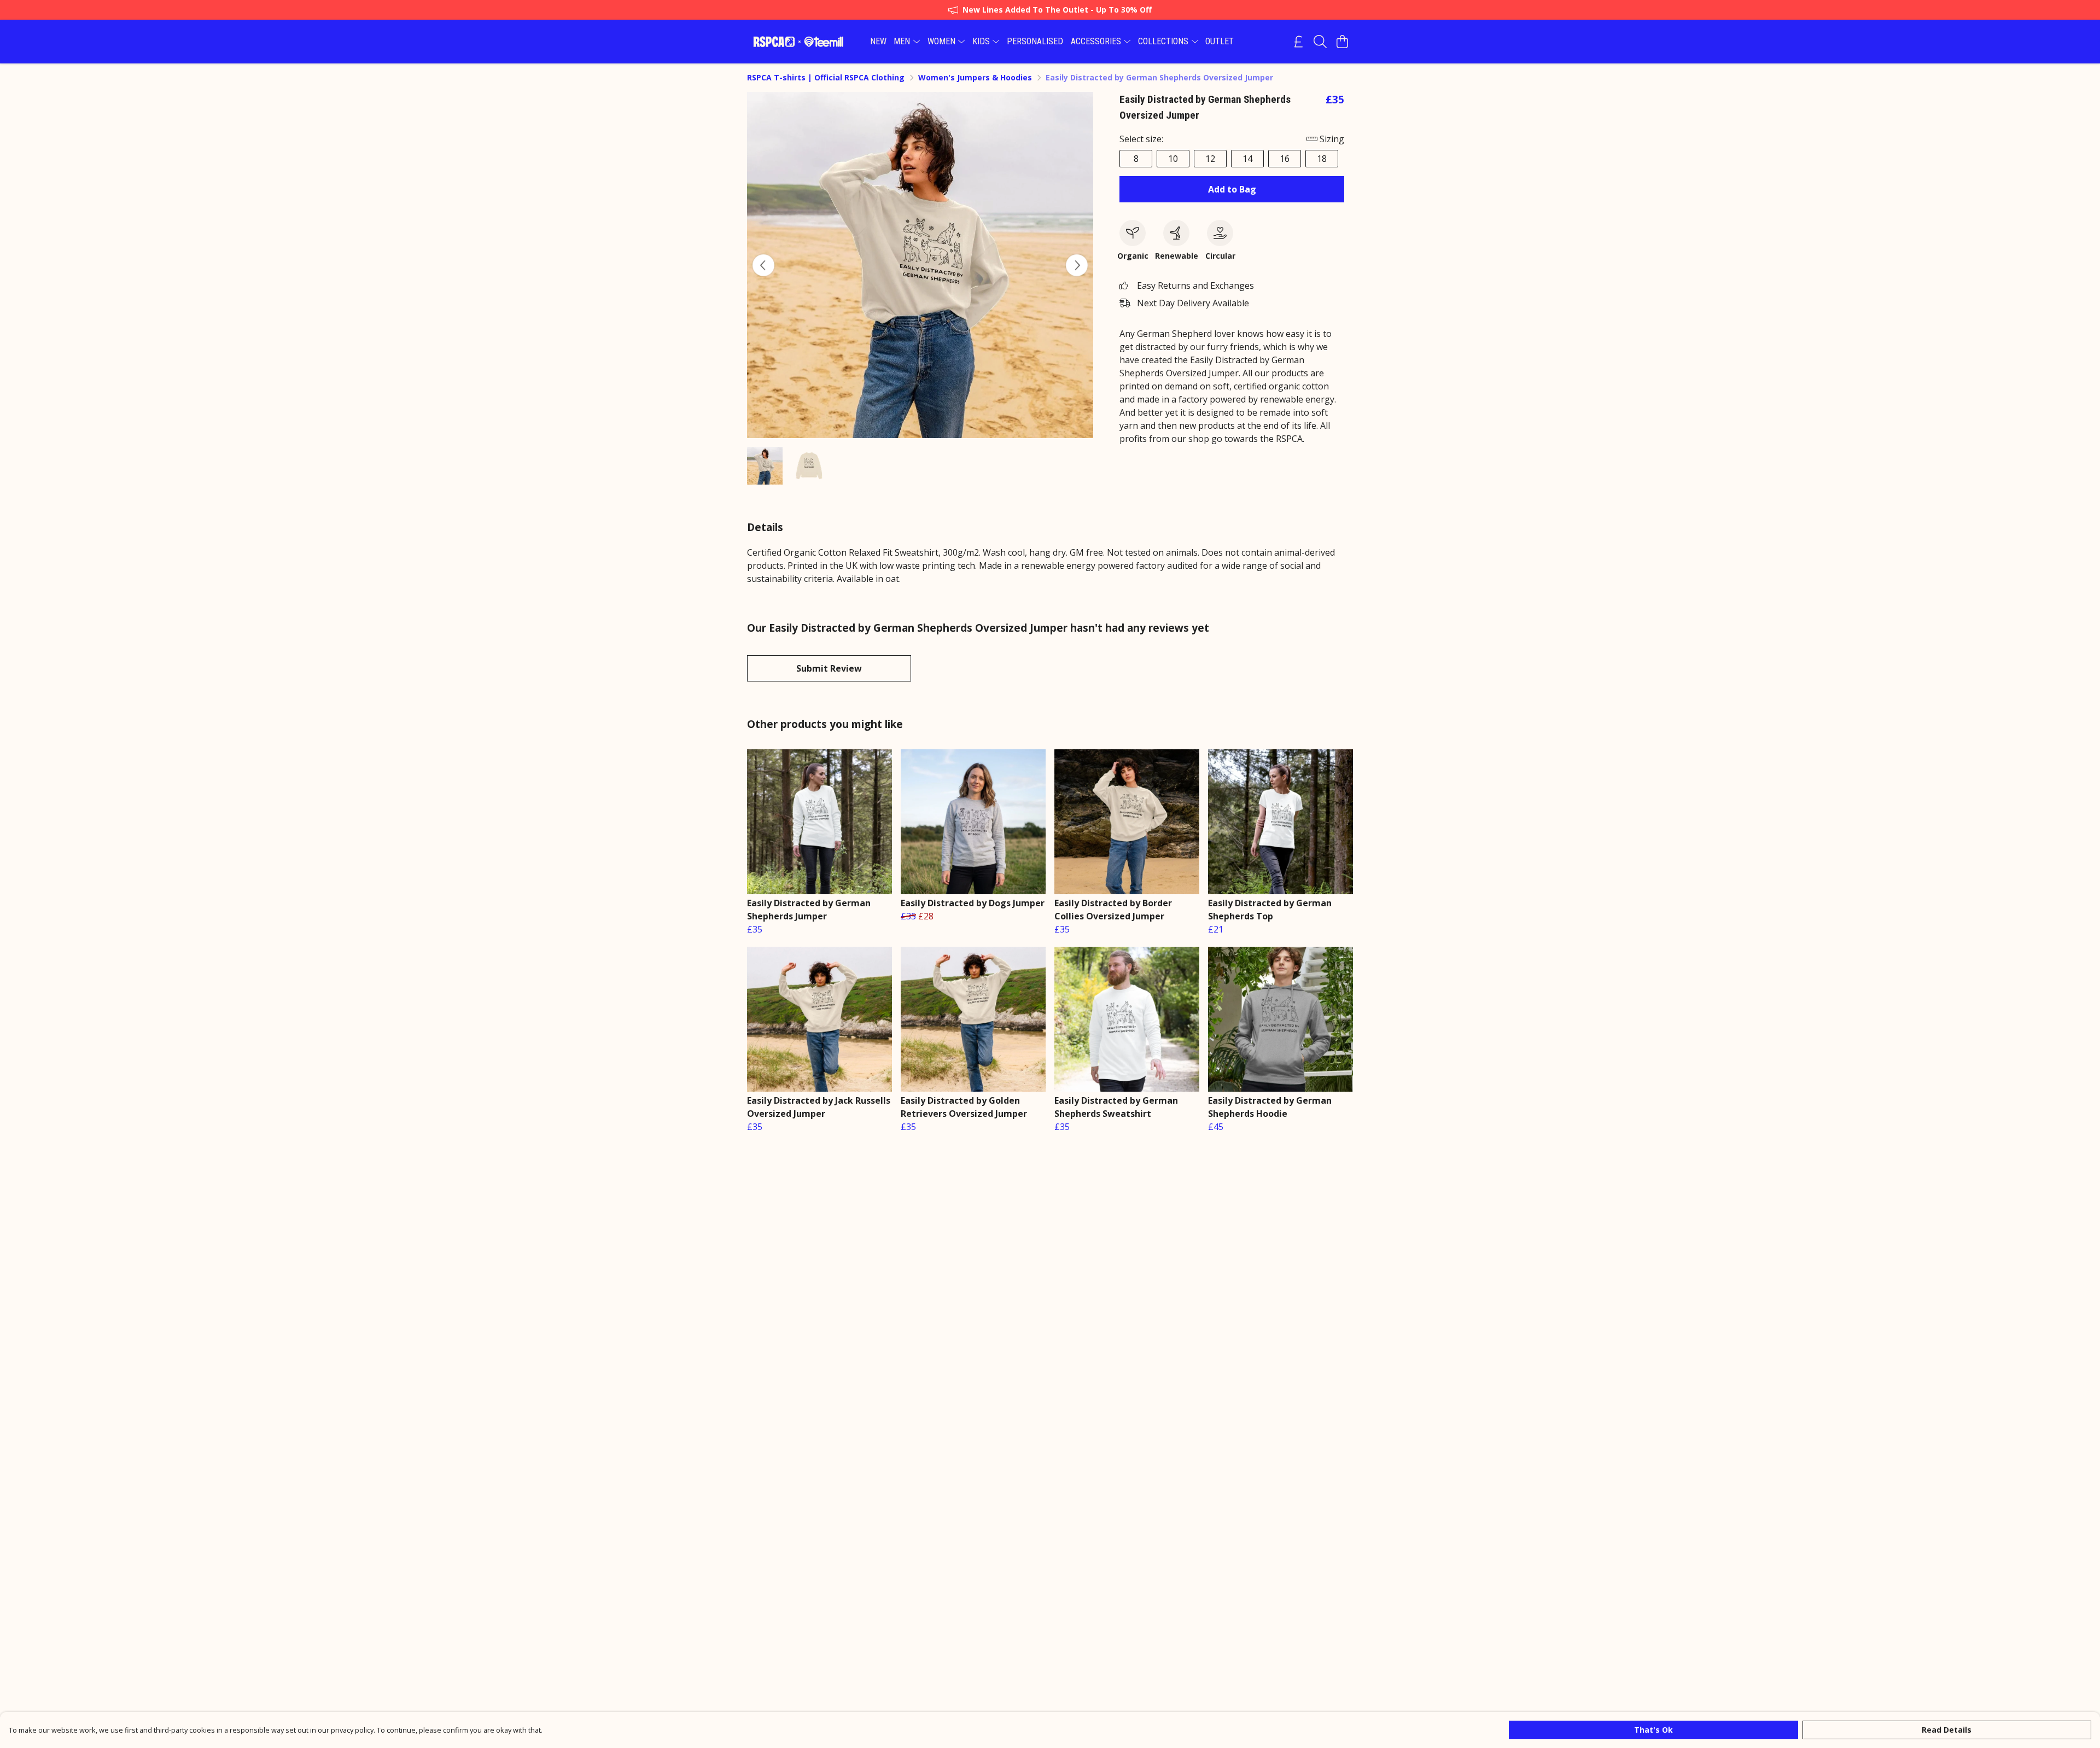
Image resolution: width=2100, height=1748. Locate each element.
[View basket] (1342, 42)
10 (1173, 159)
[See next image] (1077, 265)
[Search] (1320, 42)
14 (1247, 159)
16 (1285, 159)
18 (1322, 159)
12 (1210, 159)
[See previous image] (763, 265)
